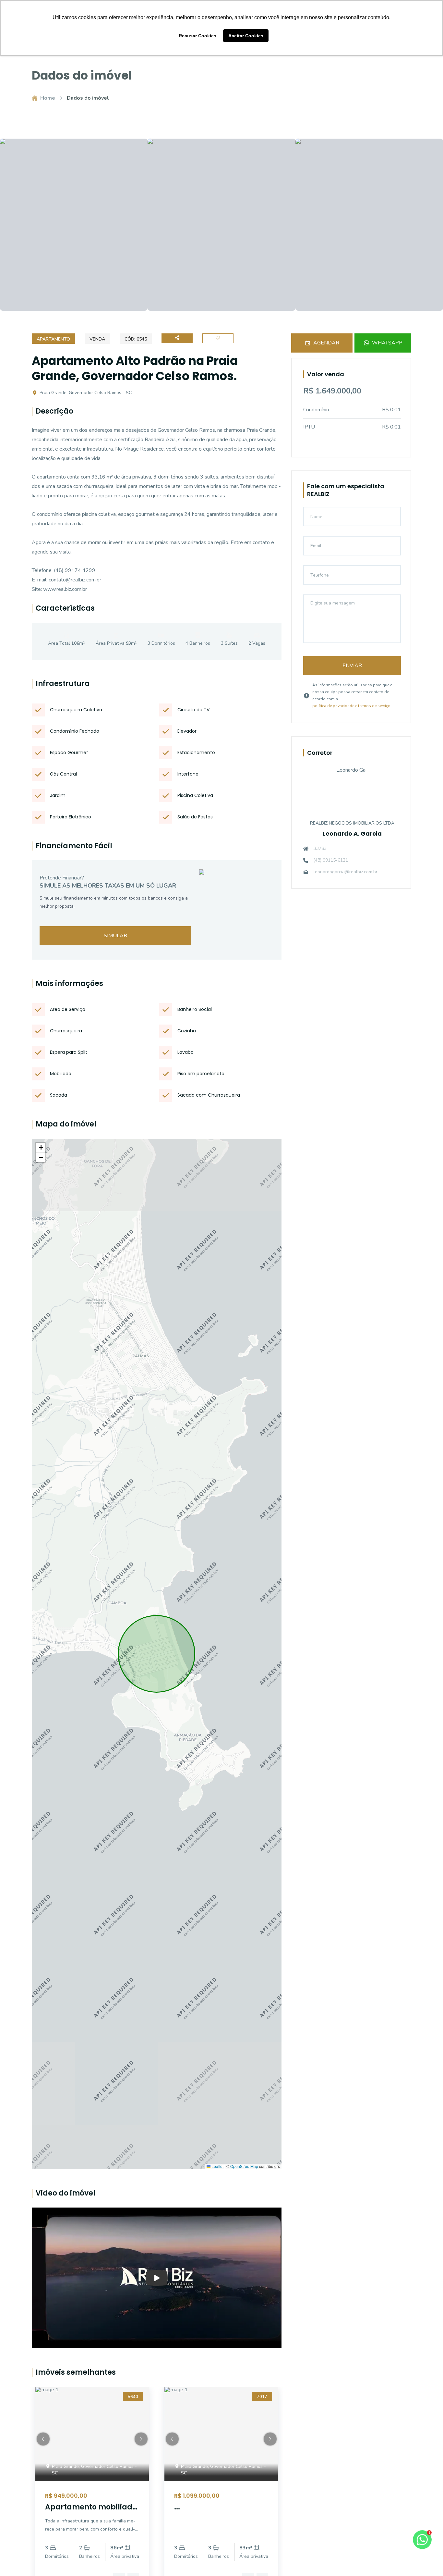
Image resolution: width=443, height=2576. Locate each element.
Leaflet (217, 2166)
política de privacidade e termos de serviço (351, 706)
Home (48, 98)
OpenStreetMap (244, 2166)
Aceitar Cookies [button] (246, 36)
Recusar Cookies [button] (198, 36)
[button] (41, 1148)
